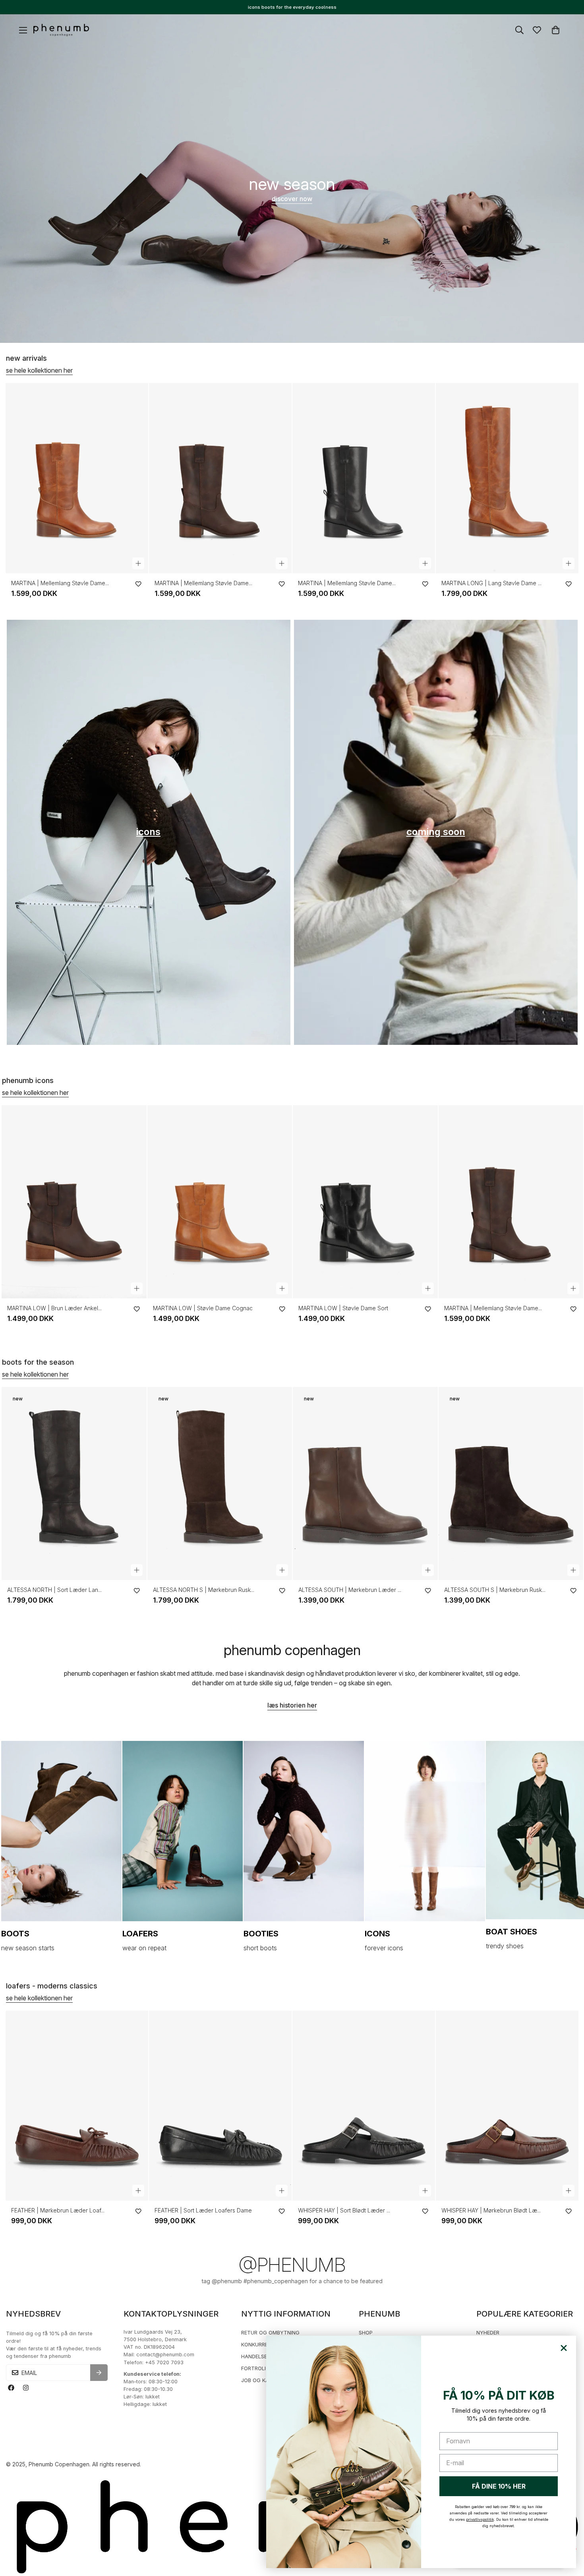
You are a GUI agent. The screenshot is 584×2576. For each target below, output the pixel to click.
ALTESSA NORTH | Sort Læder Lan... (54, 1590)
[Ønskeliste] (537, 30)
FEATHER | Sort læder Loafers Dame (203, 2210)
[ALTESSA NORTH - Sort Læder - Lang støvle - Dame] (74, 1483)
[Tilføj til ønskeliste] (138, 584)
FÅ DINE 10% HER (499, 2486)
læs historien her (292, 1705)
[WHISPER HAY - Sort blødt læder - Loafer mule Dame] (364, 2106)
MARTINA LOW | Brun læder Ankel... (54, 1308)
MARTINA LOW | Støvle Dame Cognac (203, 1308)
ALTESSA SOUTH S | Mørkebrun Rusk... (495, 1590)
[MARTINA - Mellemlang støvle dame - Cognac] (77, 478)
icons (148, 832)
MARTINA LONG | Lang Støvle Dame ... (491, 583)
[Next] (558, 478)
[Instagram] (26, 2388)
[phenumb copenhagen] (61, 30)
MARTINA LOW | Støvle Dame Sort (343, 1308)
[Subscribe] (99, 2373)
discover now (292, 199)
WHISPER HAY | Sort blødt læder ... (344, 2210)
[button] (556, 30)
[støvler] (61, 1831)
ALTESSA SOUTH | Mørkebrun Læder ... (350, 1590)
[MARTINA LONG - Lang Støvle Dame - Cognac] (507, 478)
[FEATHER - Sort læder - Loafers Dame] (220, 2106)
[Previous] (26, 478)
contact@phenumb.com (165, 2355)
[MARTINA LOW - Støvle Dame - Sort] (365, 1202)
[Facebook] (11, 2388)
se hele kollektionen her (39, 370)
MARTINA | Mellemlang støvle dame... (60, 583)
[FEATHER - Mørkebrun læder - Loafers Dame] (77, 2106)
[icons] (425, 1831)
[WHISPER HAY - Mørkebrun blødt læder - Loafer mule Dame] (507, 2106)
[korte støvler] (304, 1831)
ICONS (377, 1934)
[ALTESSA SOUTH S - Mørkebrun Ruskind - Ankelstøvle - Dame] (511, 1483)
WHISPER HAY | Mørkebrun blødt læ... (491, 2210)
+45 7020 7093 (164, 2362)
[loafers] (183, 1831)
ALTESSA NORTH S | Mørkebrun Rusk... (204, 1590)
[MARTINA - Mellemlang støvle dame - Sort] (364, 478)
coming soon (436, 832)
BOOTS (15, 1934)
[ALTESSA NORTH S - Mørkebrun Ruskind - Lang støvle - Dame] (220, 1483)
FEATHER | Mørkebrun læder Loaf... (58, 2210)
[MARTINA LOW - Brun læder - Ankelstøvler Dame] (74, 1202)
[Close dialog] (564, 2348)
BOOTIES (261, 1934)
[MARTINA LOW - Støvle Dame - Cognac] (220, 1202)
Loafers (140, 1934)
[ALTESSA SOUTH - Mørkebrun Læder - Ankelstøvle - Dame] (365, 1483)
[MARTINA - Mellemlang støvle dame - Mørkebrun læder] (220, 478)
